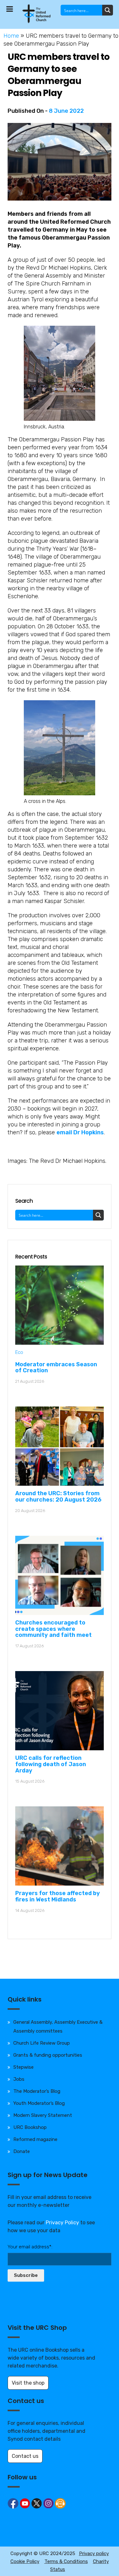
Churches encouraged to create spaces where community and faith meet (53, 1629)
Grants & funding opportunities (48, 2055)
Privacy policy (94, 2554)
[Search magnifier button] (108, 10)
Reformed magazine (35, 2139)
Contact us (25, 2456)
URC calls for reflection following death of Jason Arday (51, 1764)
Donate (22, 2151)
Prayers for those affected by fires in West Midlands (58, 1896)
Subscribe (26, 2275)
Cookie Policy (25, 2561)
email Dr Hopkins (80, 1132)
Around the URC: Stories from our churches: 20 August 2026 (58, 1496)
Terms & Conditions (66, 2561)
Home (11, 36)
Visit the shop (28, 2383)
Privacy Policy (62, 2223)
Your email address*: (30, 2247)
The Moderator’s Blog (37, 2091)
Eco (19, 1352)
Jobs (19, 2079)
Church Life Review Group (42, 2043)
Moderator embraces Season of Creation (56, 1368)
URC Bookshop (30, 2127)
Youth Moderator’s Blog (39, 2103)
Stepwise (23, 2067)
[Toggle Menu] (10, 9)
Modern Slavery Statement (43, 2115)
